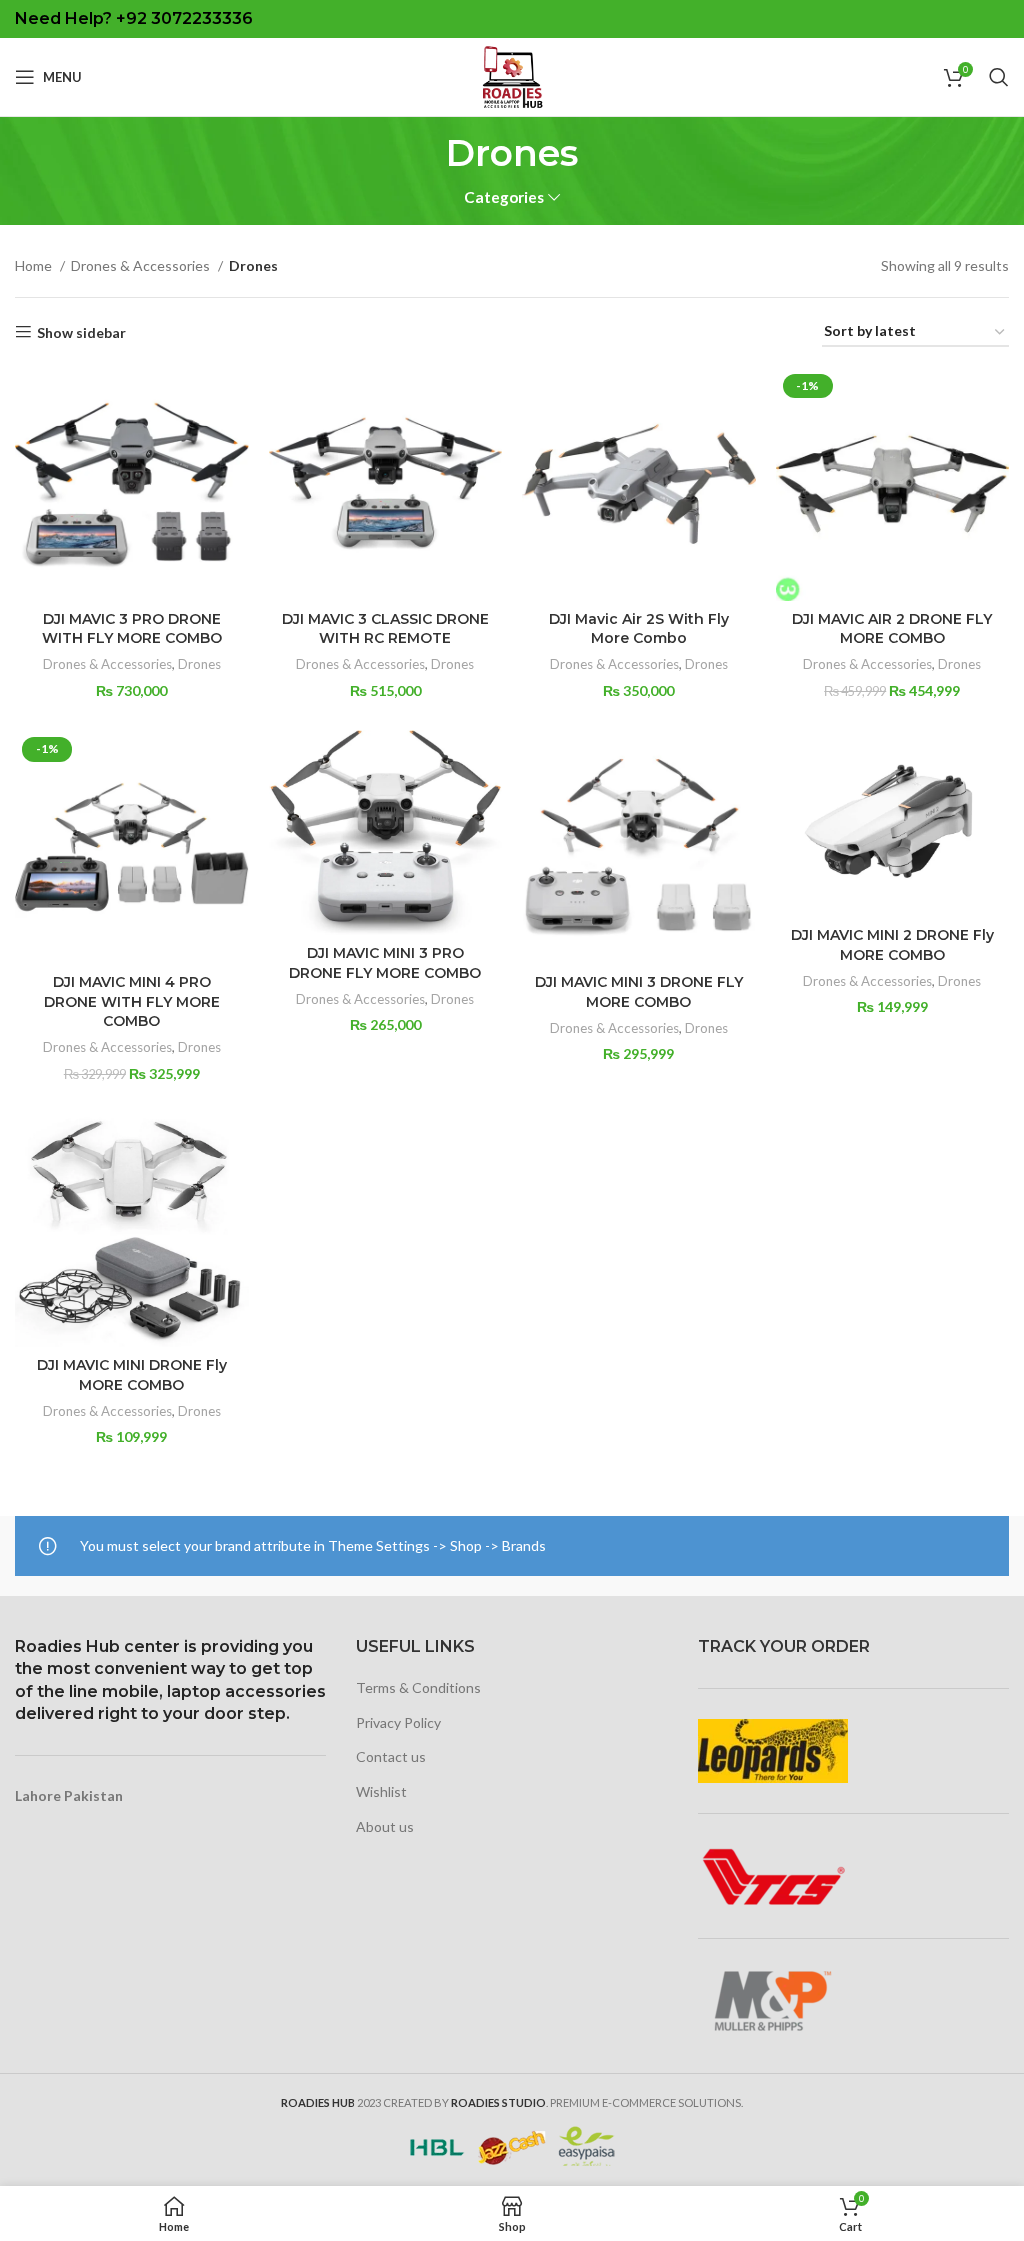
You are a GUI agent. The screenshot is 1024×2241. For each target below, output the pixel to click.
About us (385, 1826)
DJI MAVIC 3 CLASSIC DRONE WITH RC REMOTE (385, 629)
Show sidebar (81, 332)
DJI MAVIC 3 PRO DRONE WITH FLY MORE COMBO (132, 629)
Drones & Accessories (142, 265)
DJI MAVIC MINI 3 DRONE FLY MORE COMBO (639, 992)
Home (35, 265)
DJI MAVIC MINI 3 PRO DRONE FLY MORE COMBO (385, 963)
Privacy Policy (398, 1722)
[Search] (999, 77)
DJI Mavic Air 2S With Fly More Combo (639, 629)
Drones (199, 664)
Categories (504, 197)
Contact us (391, 1756)
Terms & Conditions (418, 1687)
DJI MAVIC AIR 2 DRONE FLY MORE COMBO (892, 629)
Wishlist (381, 1791)
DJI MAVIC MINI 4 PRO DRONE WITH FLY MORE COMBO (132, 1001)
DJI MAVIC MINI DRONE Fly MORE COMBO (132, 1375)
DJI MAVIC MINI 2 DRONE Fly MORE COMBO (892, 945)
